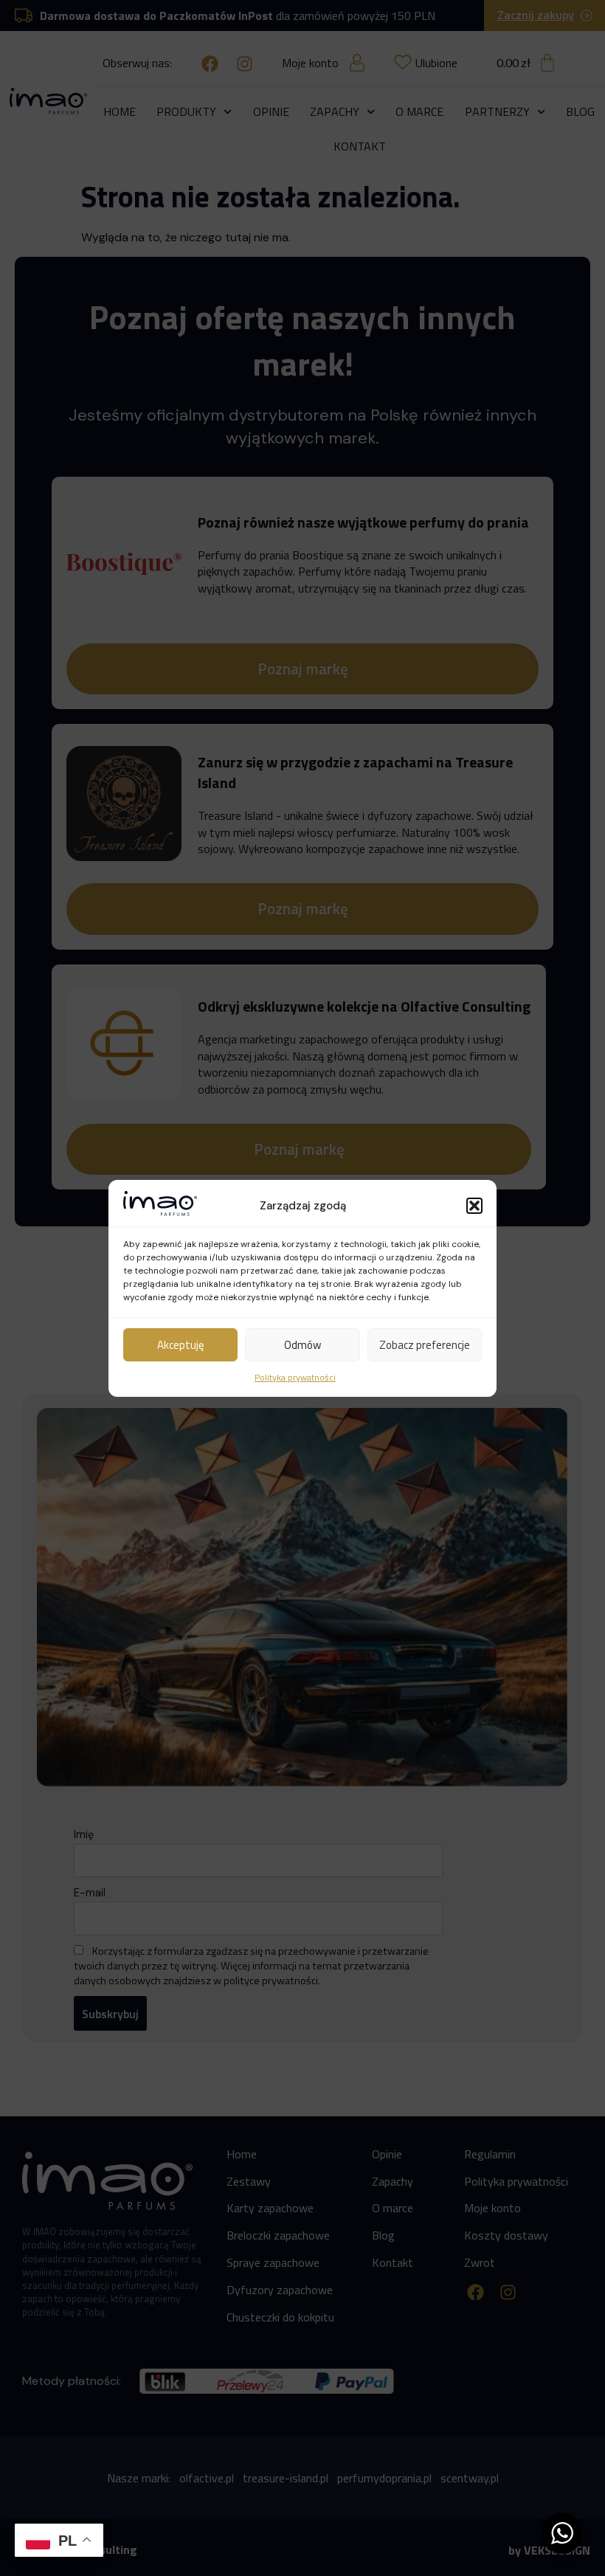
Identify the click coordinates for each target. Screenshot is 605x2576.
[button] (474, 1206)
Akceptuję (181, 1345)
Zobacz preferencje (425, 1345)
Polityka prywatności (295, 1377)
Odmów (302, 1345)
